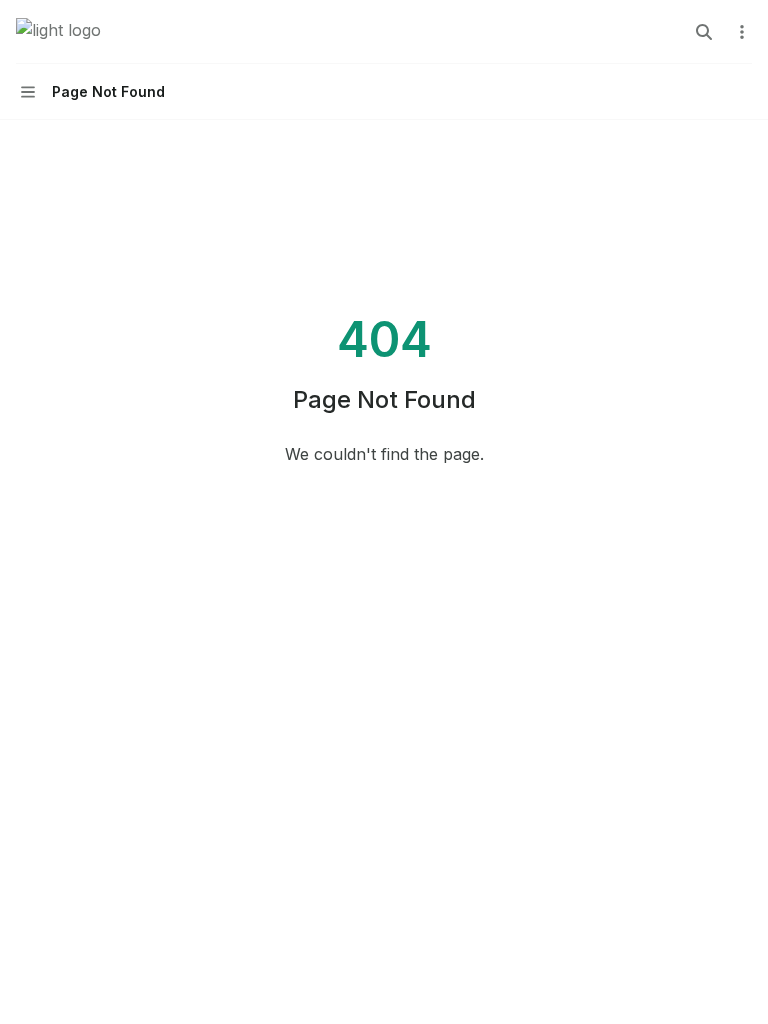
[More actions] (742, 32)
